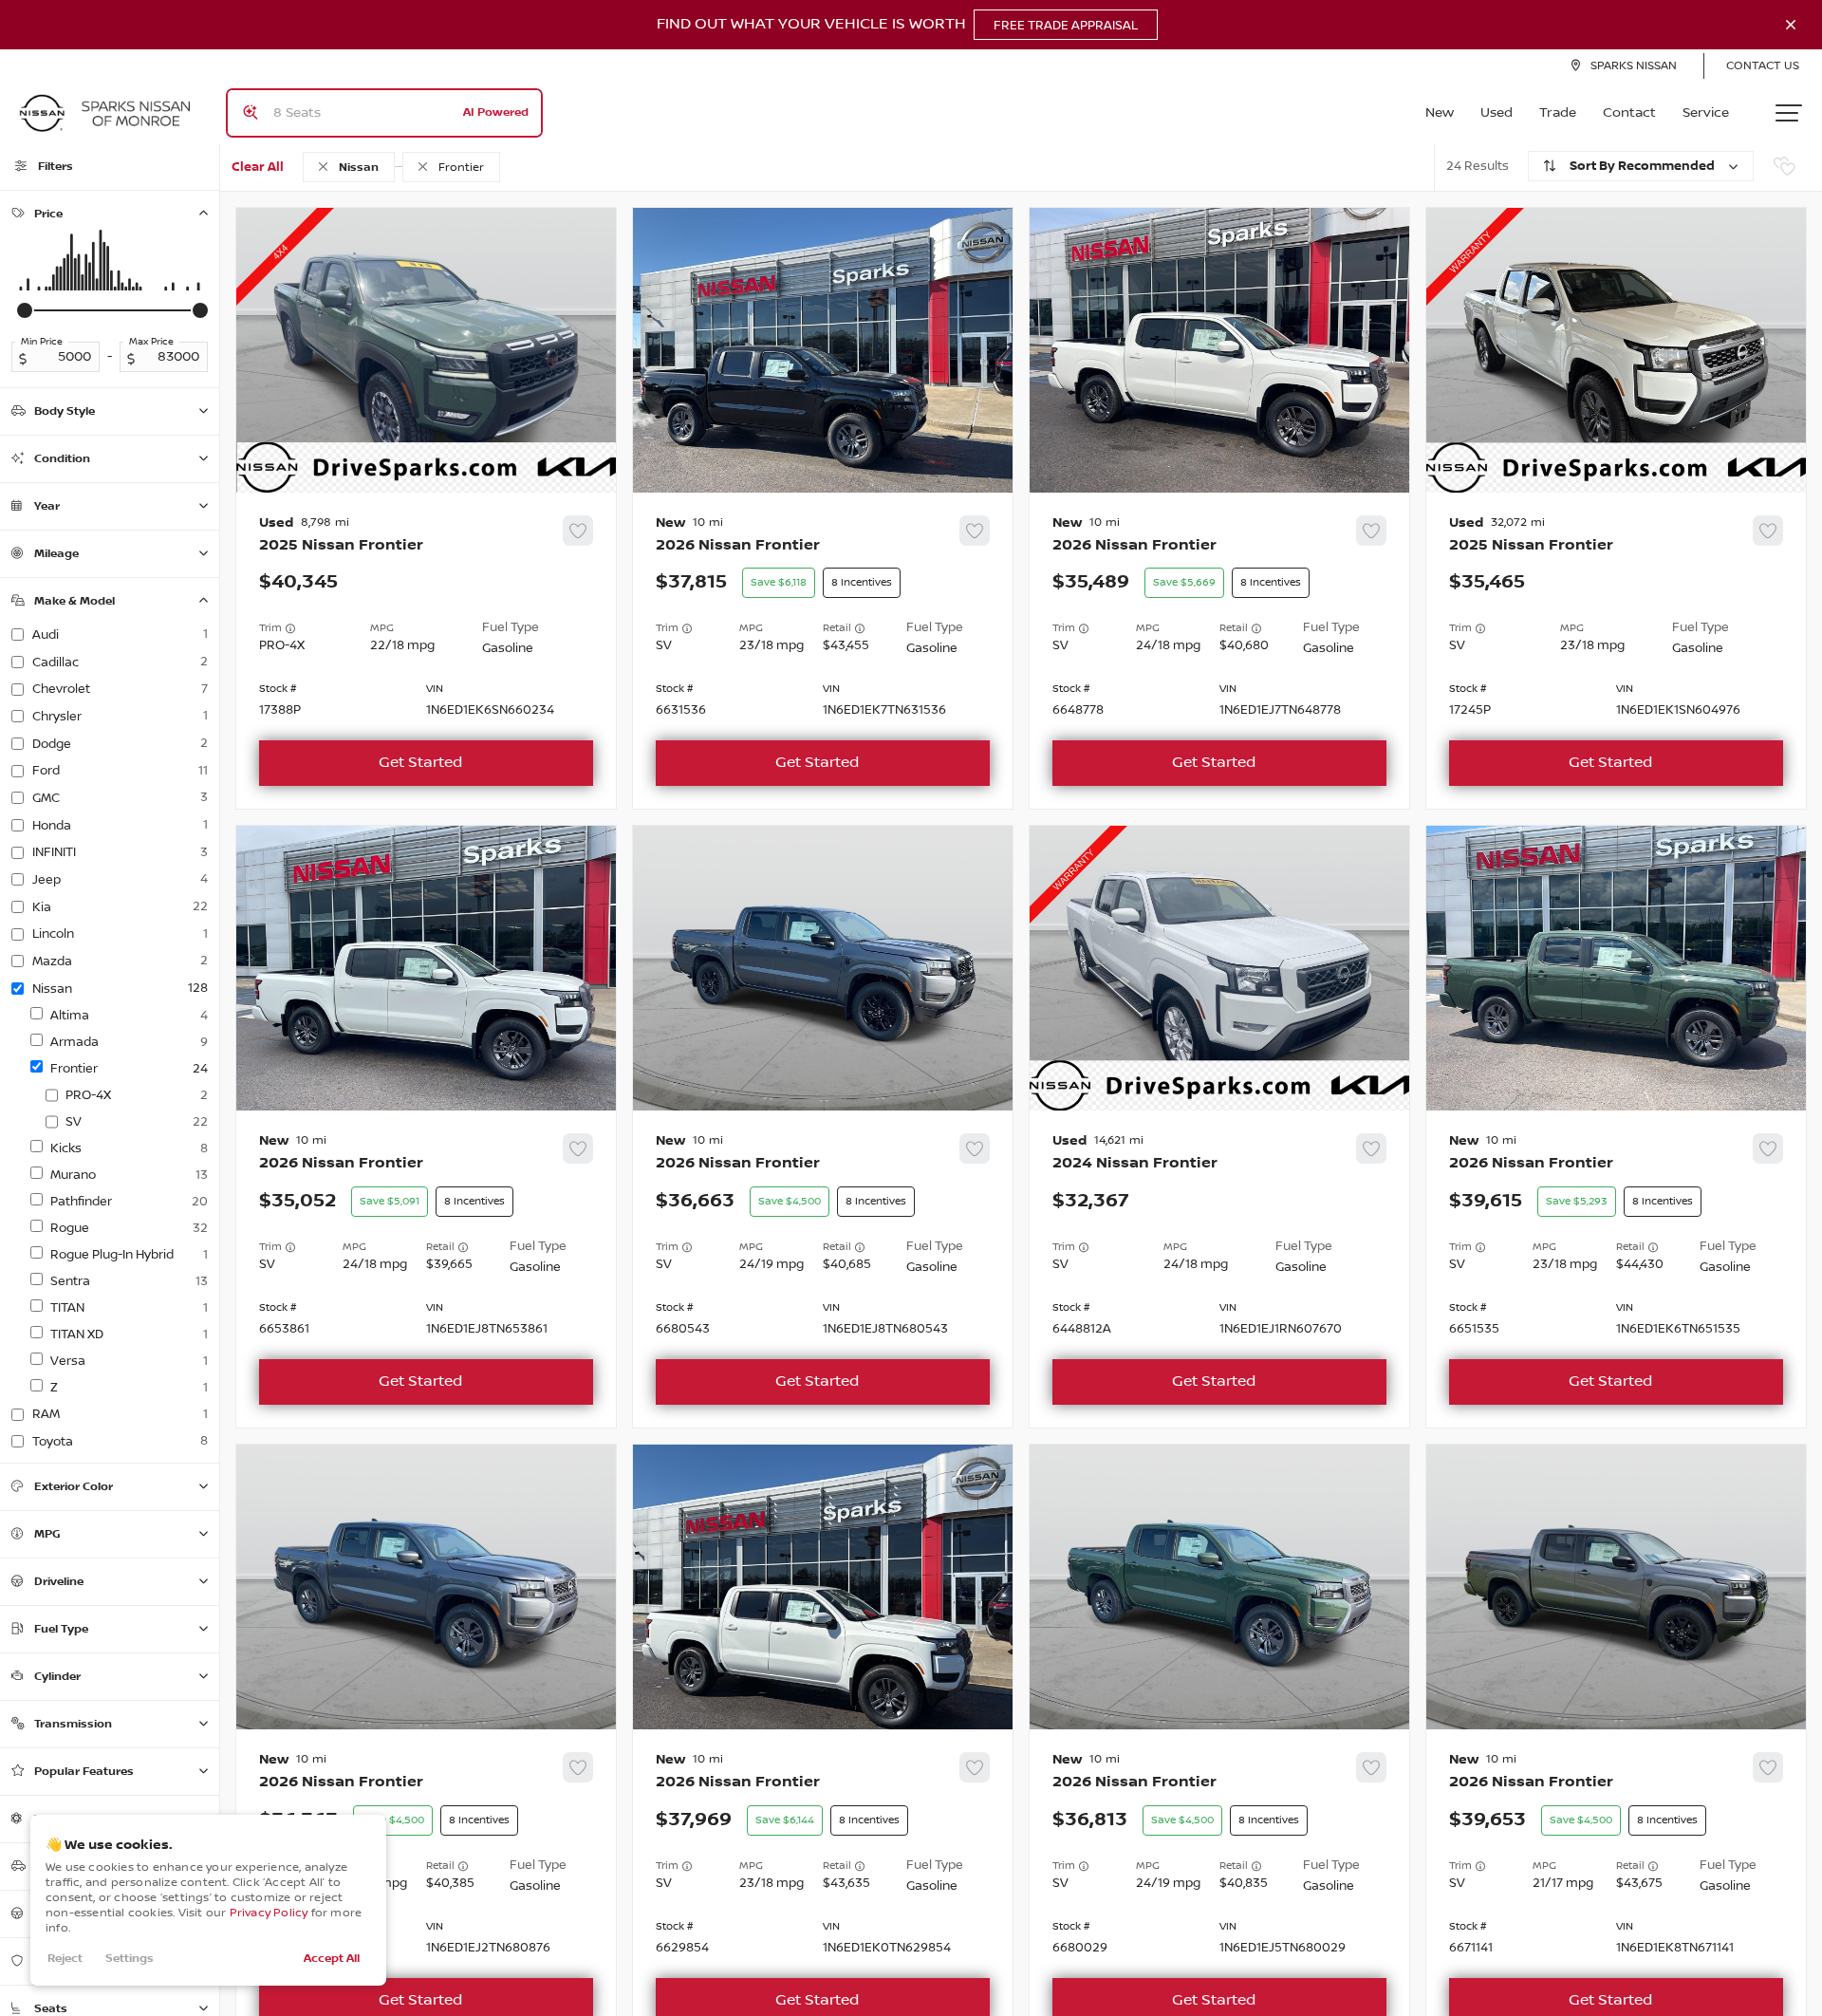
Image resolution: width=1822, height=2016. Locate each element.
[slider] (25, 310)
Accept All (332, 1959)
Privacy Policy (269, 1913)
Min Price (42, 342)
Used (1497, 113)
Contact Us (1763, 66)
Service (1706, 113)
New (1440, 113)
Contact (1629, 113)
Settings (130, 1959)
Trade (1558, 113)
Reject (65, 1959)
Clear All (258, 167)
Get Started (420, 763)
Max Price (151, 342)
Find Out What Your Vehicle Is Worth (897, 25)
